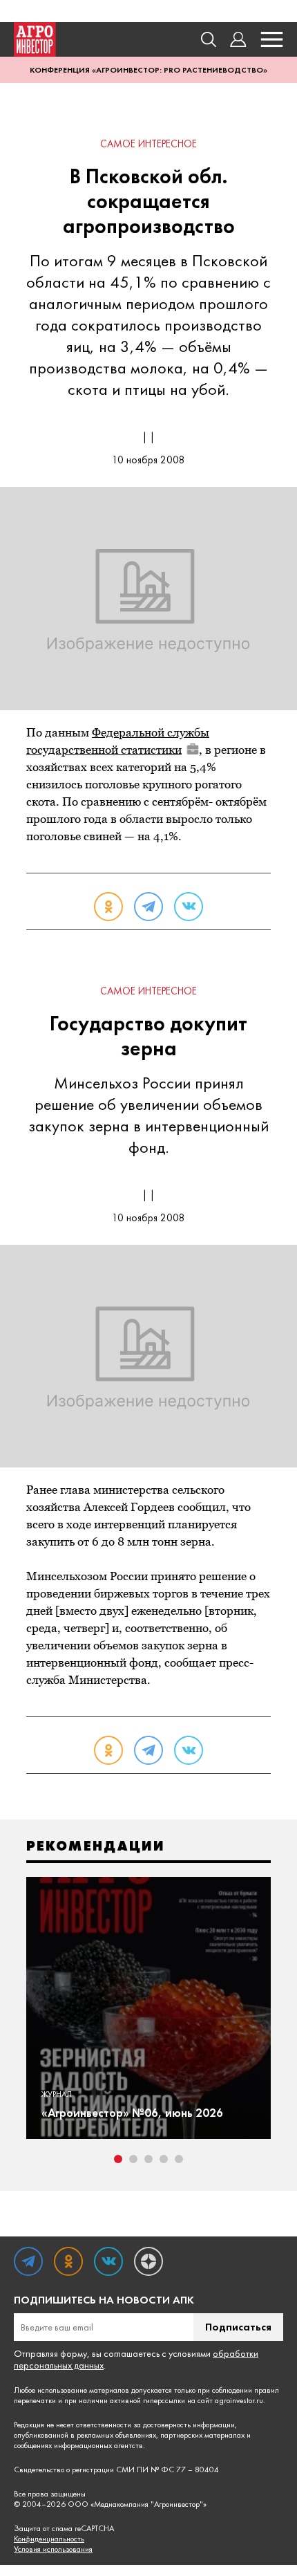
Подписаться (238, 2327)
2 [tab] (133, 2159)
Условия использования (53, 2549)
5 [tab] (179, 2159)
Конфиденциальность (49, 2539)
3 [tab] (148, 2159)
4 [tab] (164, 2159)
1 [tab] (118, 2159)
